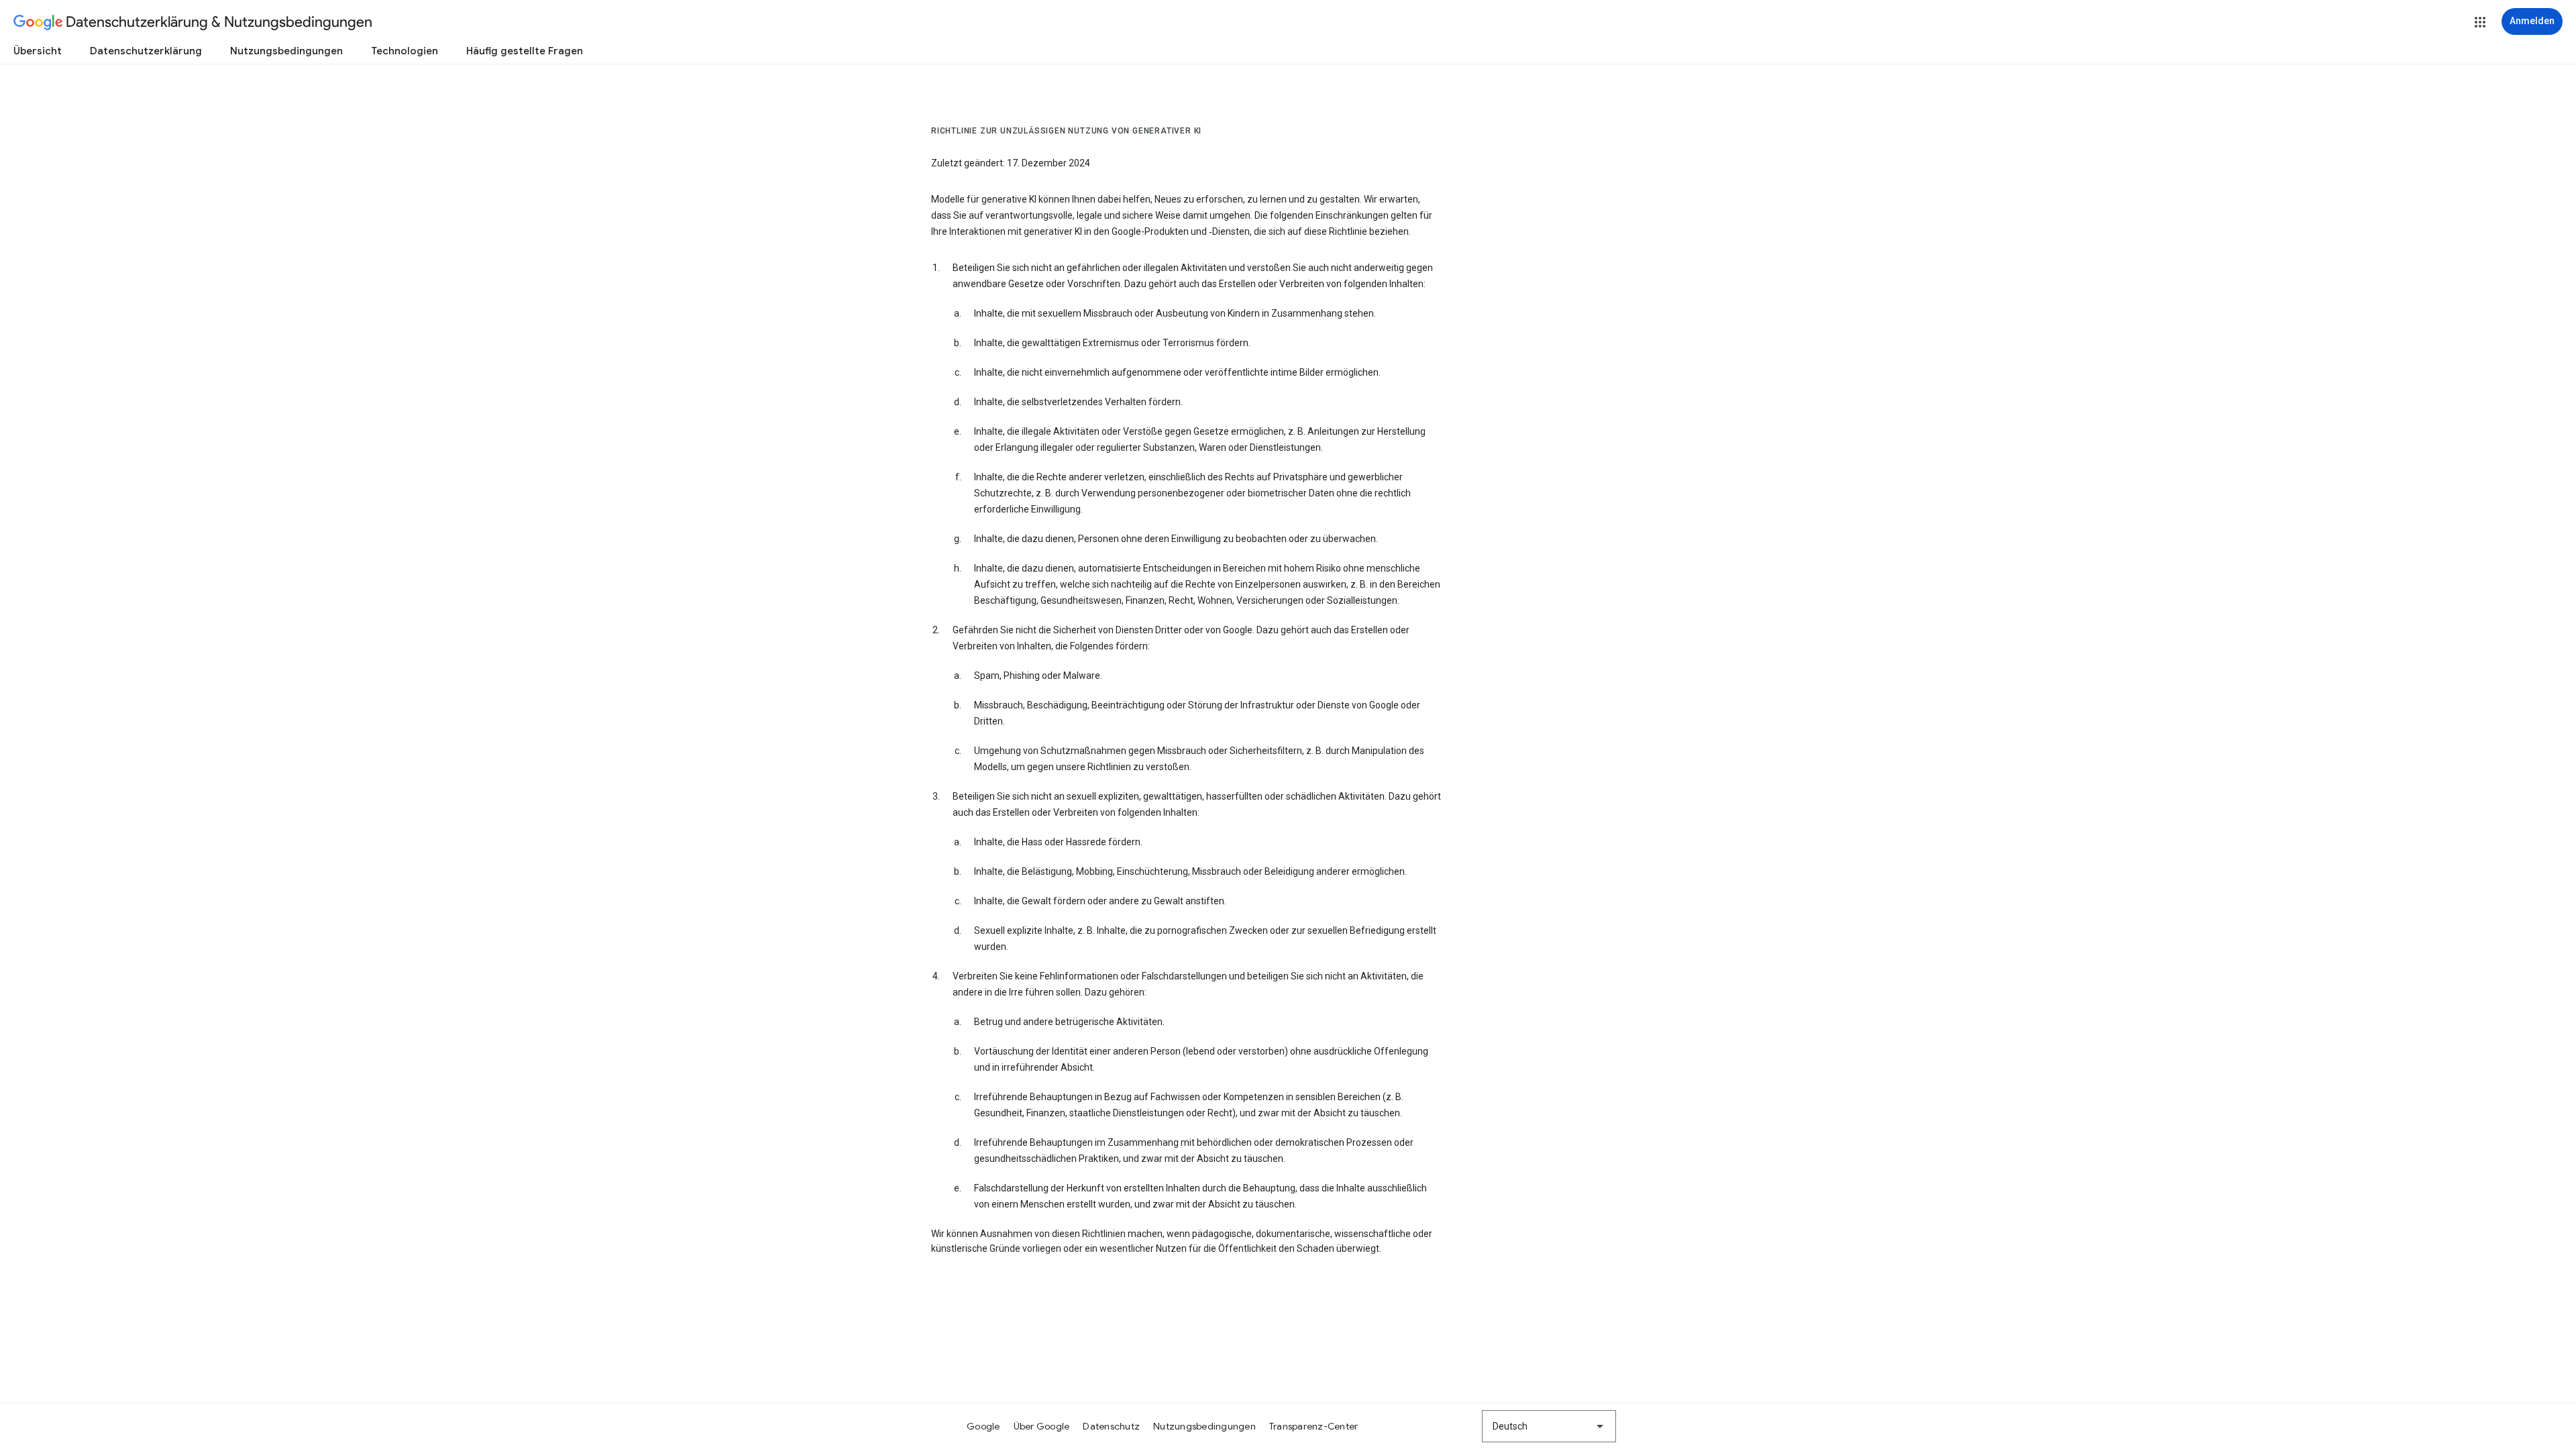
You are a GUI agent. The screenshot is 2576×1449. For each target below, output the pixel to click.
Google (983, 1426)
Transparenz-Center (1314, 1426)
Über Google (1042, 1426)
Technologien (405, 51)
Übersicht (38, 51)
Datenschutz (1111, 1426)
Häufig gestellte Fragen (525, 51)
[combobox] (1549, 1426)
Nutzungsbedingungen (286, 51)
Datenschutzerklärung (146, 51)
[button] (2480, 22)
